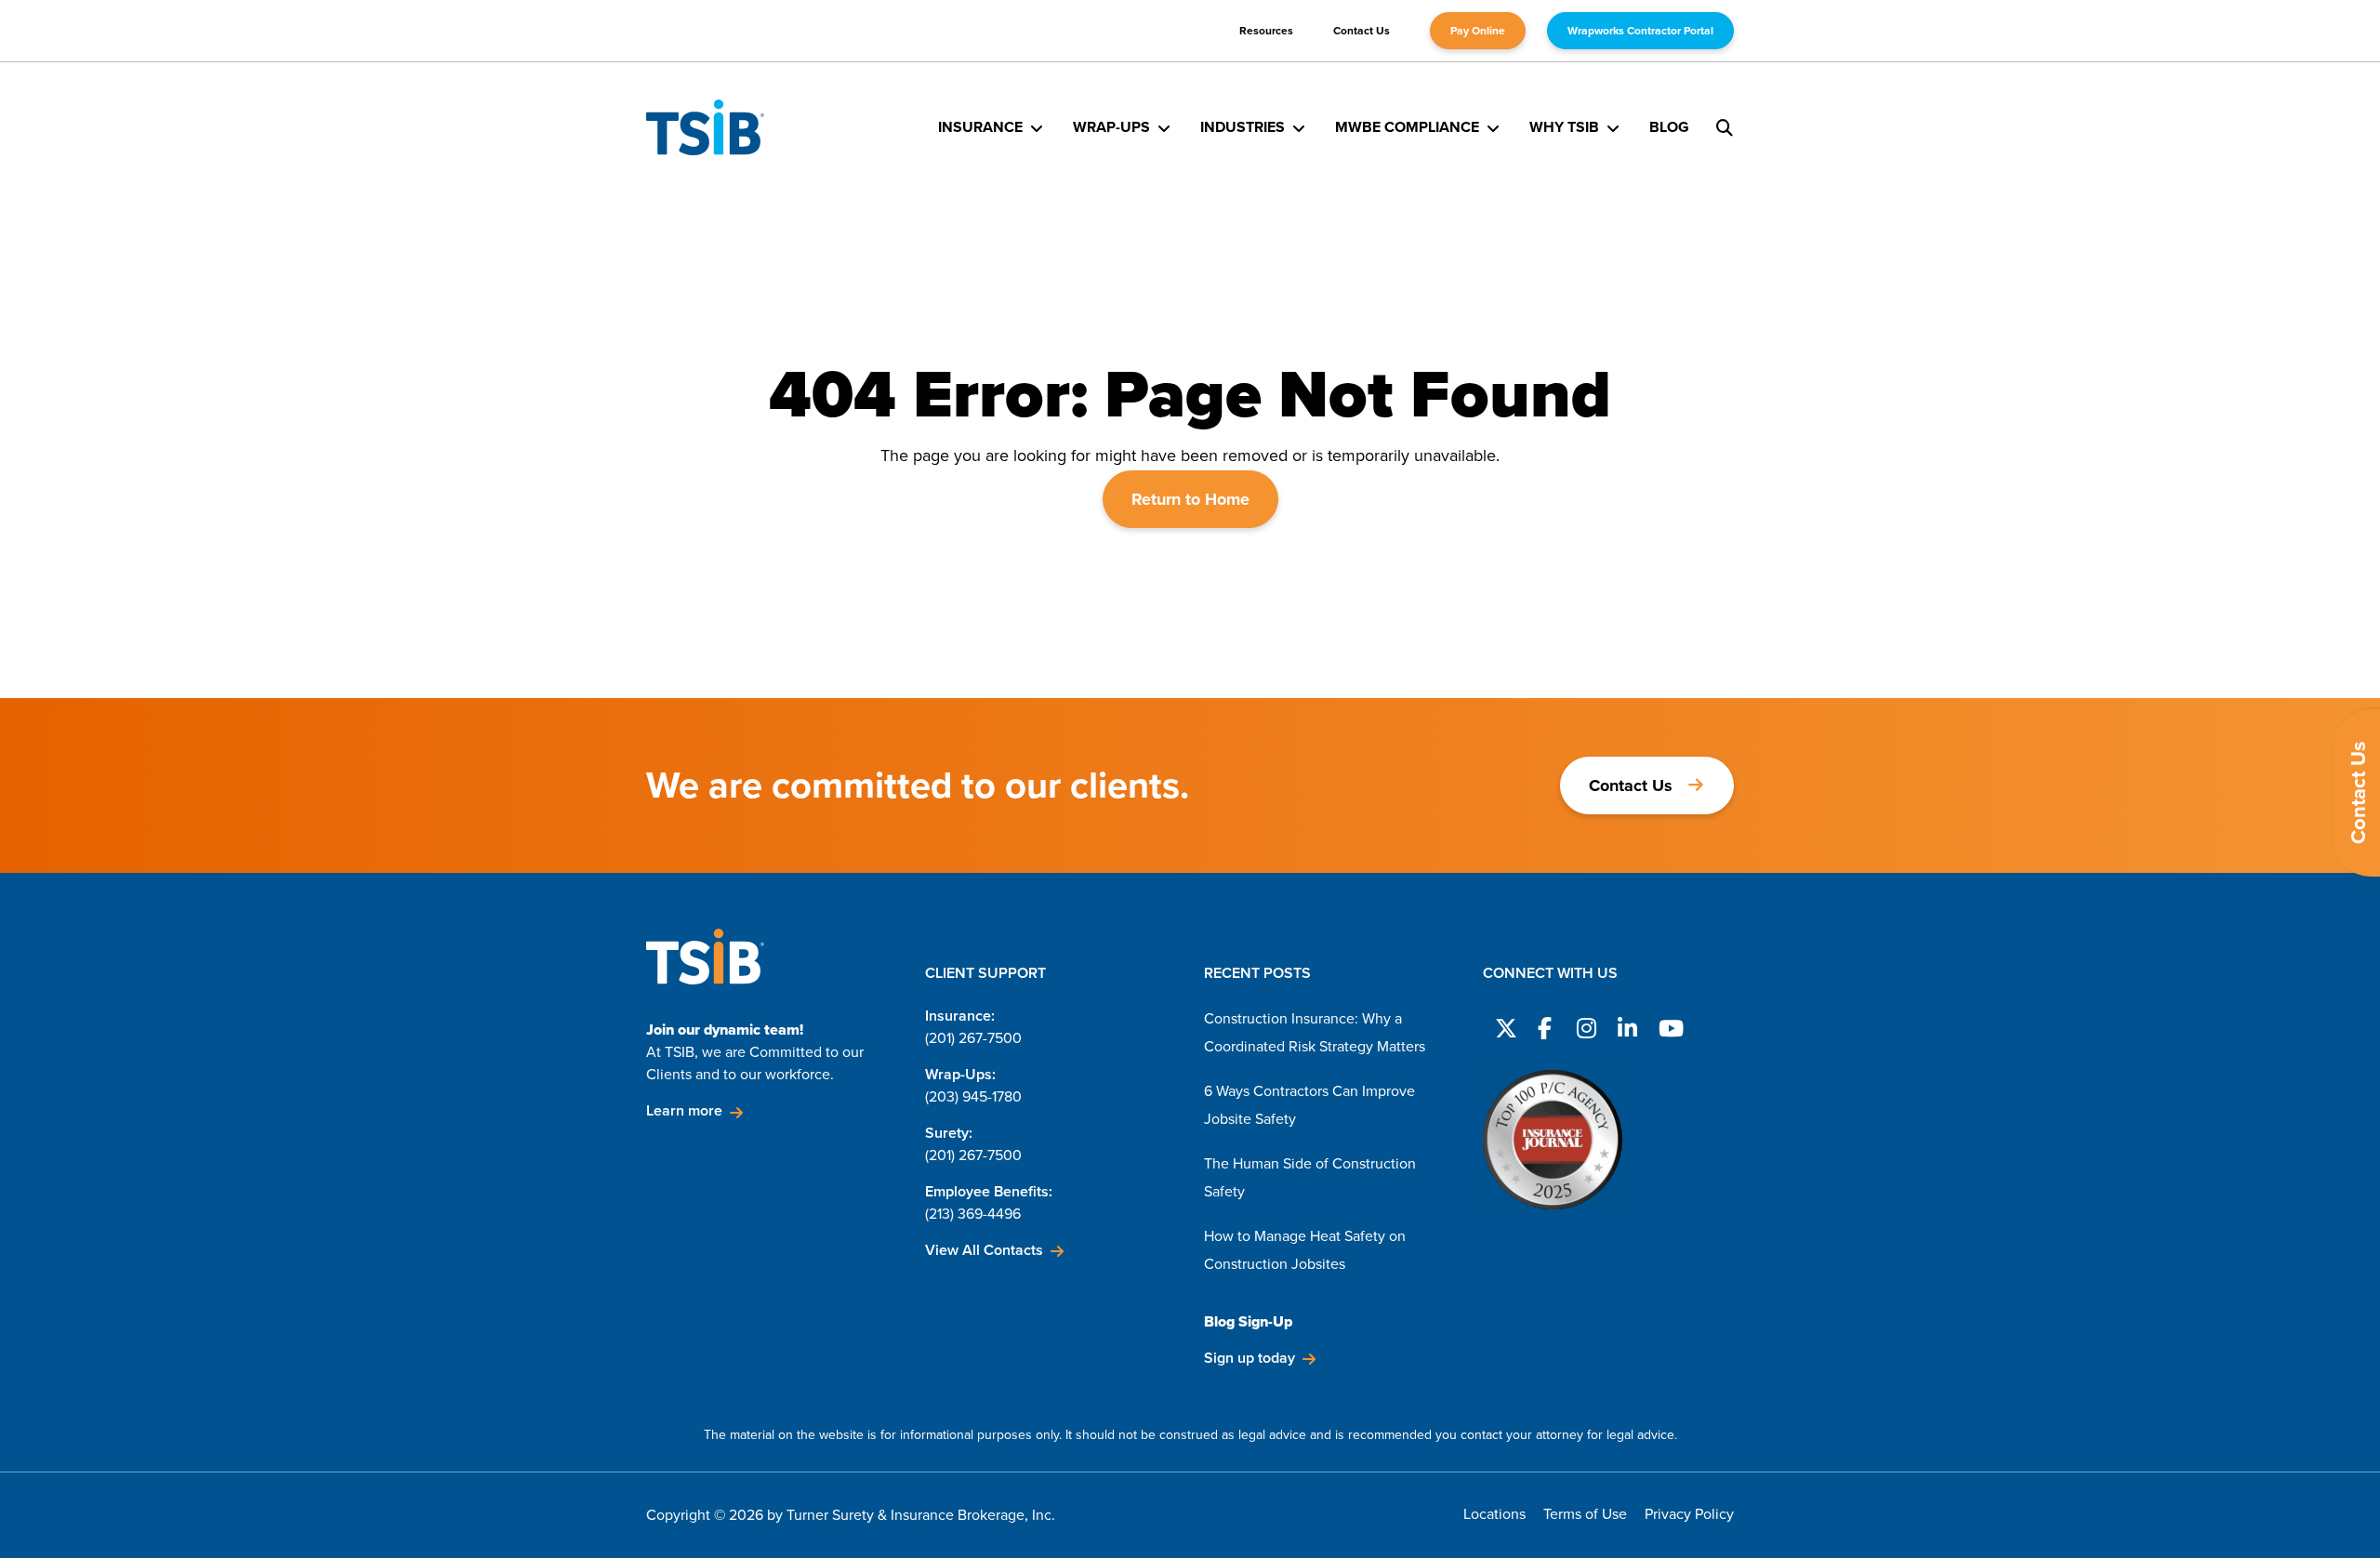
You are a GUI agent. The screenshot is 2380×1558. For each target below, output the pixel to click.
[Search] (1725, 127)
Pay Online (1478, 31)
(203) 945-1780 (973, 1096)
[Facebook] (1544, 1025)
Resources (1266, 31)
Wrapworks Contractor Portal (1640, 31)
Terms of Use (1585, 1514)
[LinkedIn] (1626, 1025)
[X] (1503, 1025)
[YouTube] (1667, 1025)
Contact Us (1362, 31)
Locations (1494, 1514)
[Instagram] (1585, 1025)
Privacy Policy (1689, 1514)
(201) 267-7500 (973, 1038)
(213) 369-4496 (973, 1214)
